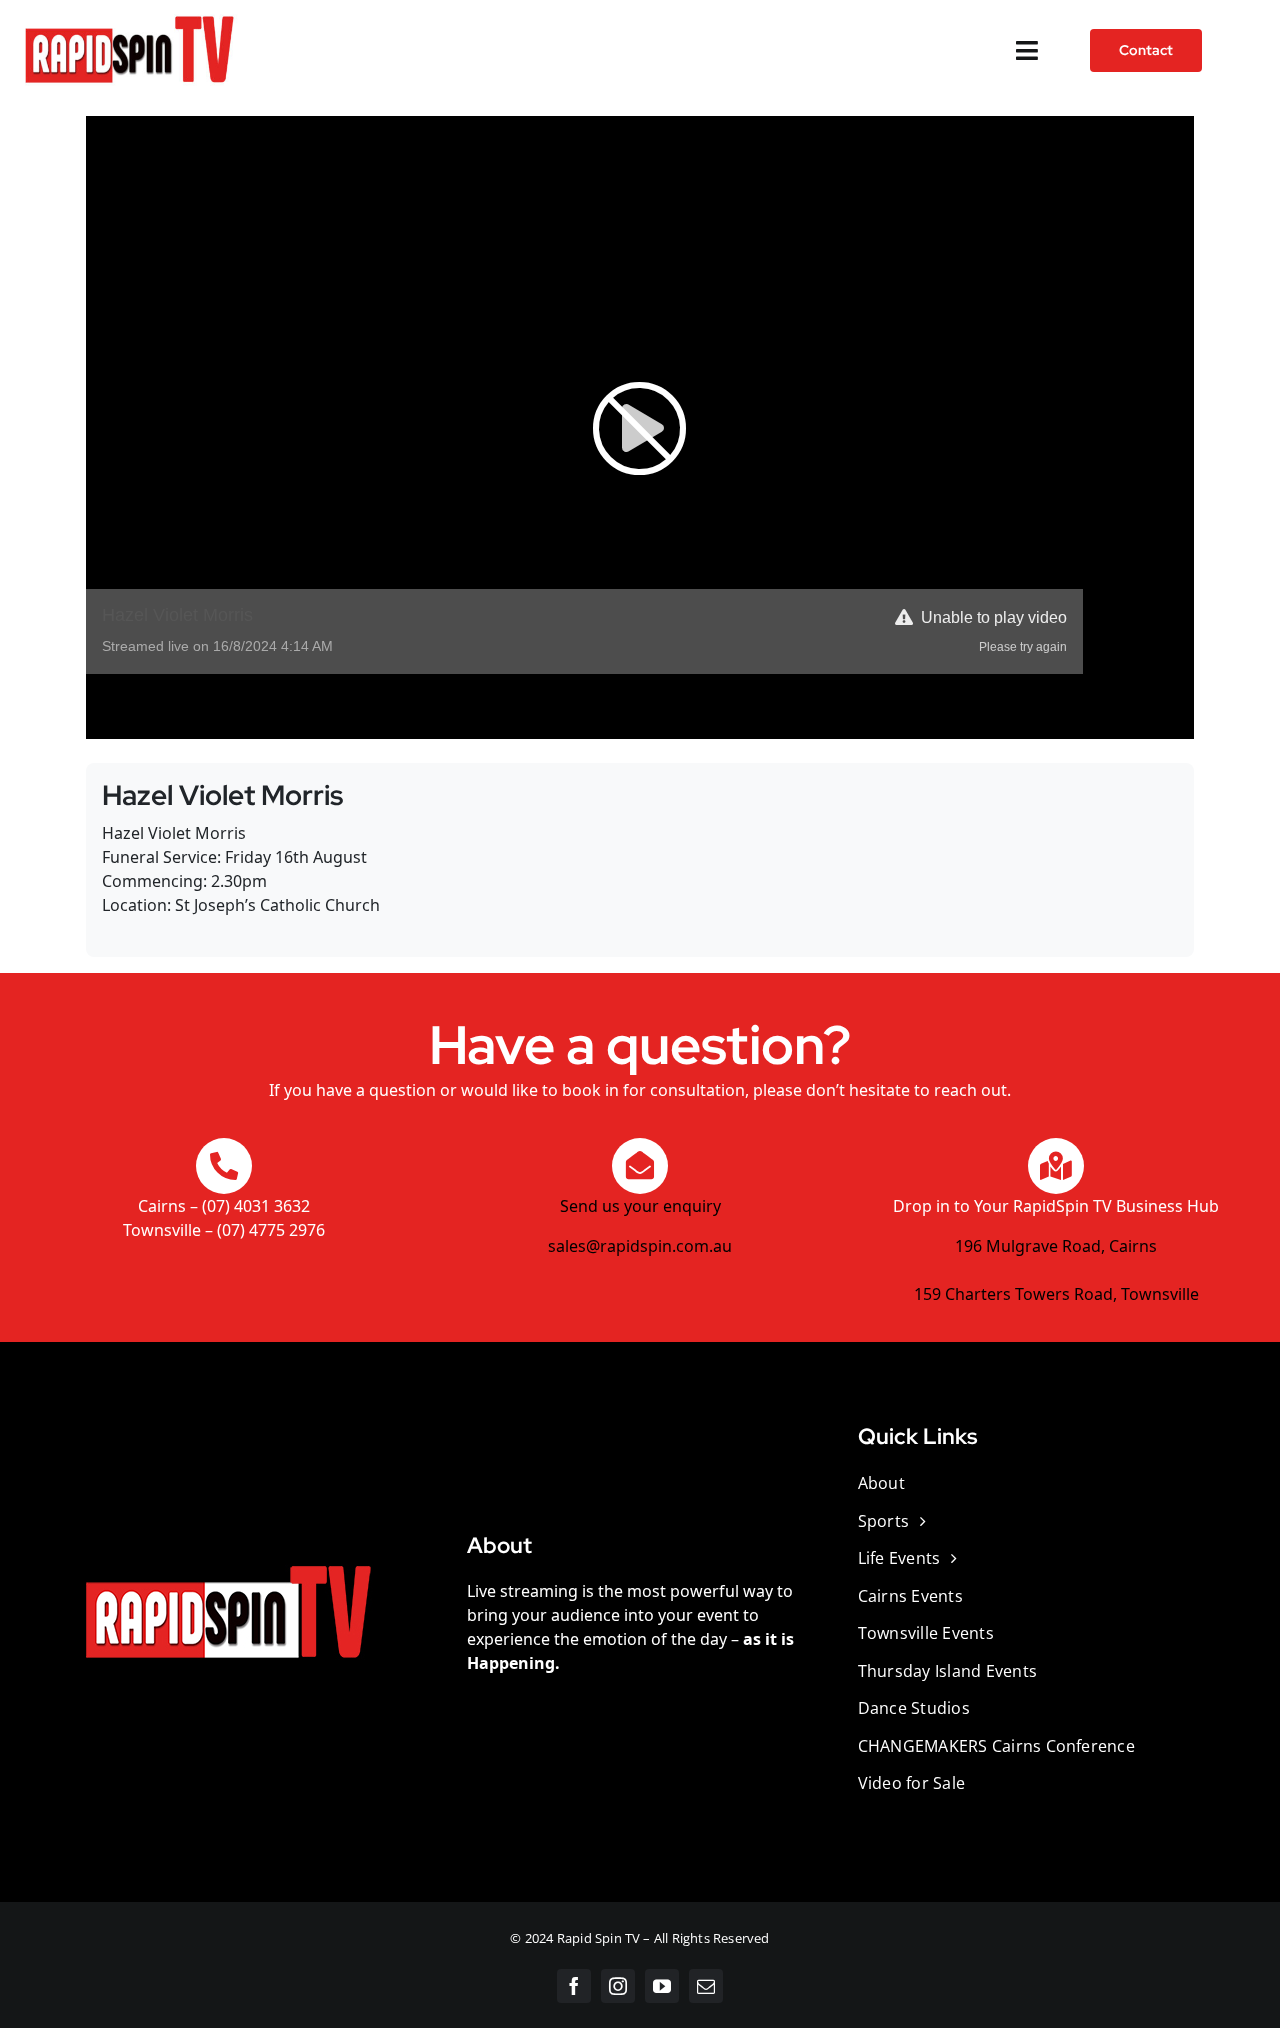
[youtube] (662, 1986)
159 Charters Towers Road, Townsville (1056, 1294)
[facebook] (574, 1986)
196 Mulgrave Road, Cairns (1056, 1246)
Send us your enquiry (640, 1206)
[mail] (706, 1986)
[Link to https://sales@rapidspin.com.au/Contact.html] (640, 1166)
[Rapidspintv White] (129, 18)
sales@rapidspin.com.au (640, 1246)
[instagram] (618, 1986)
